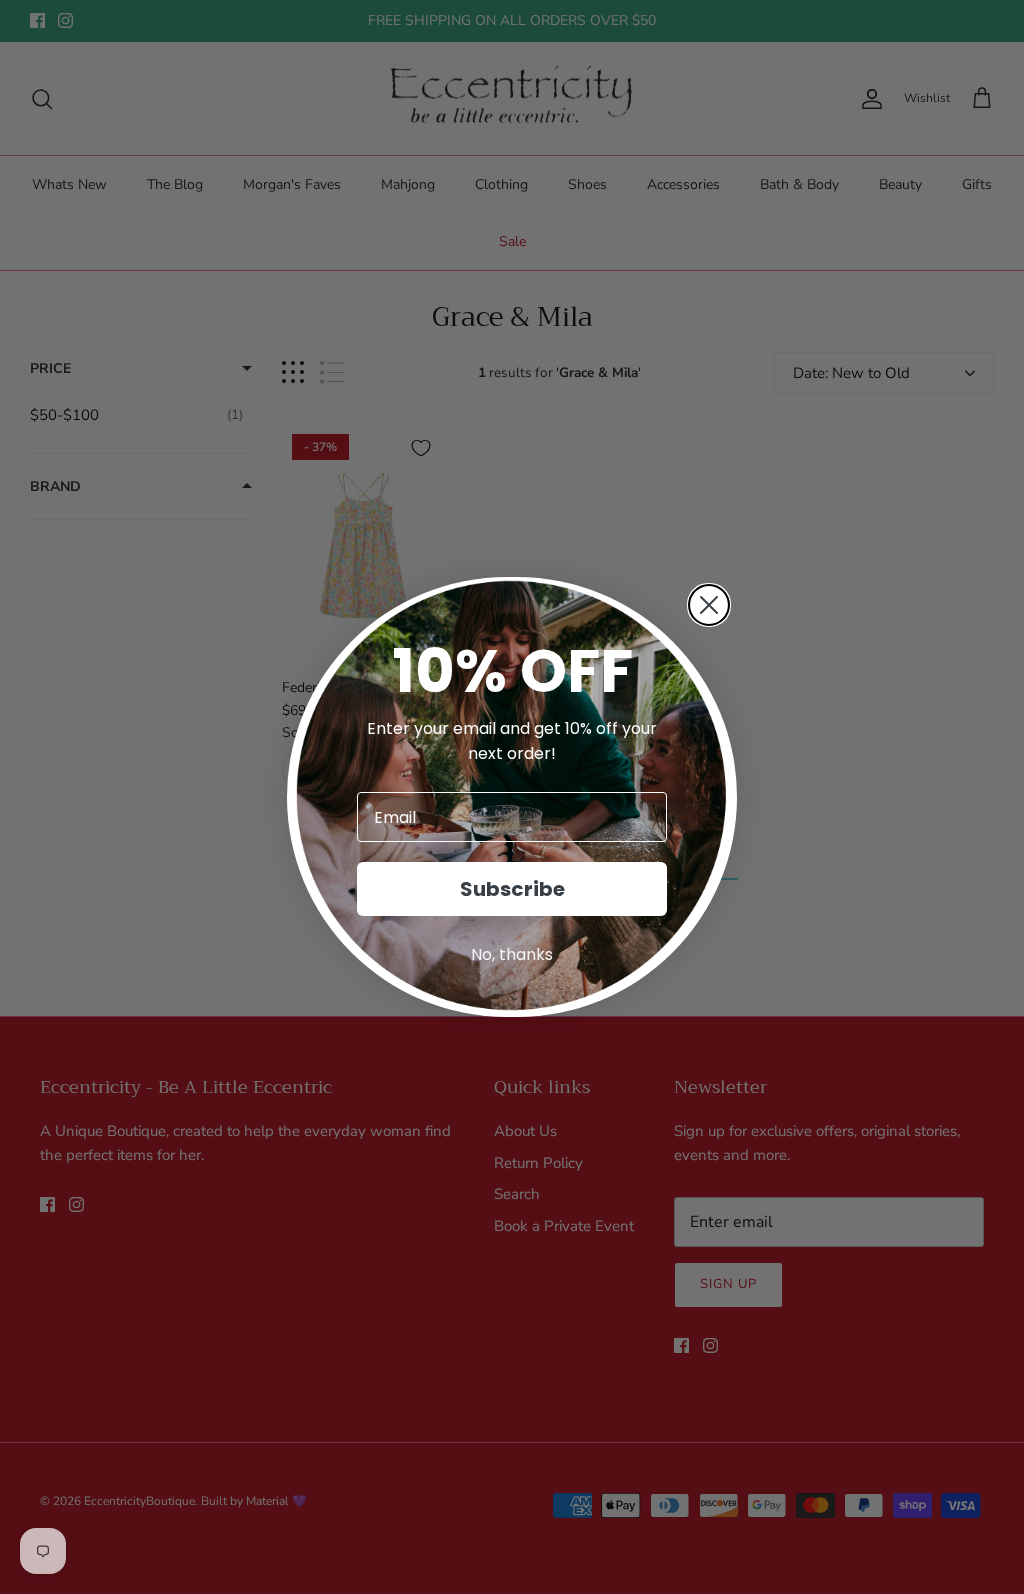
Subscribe (512, 889)
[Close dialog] (709, 605)
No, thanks (512, 954)
